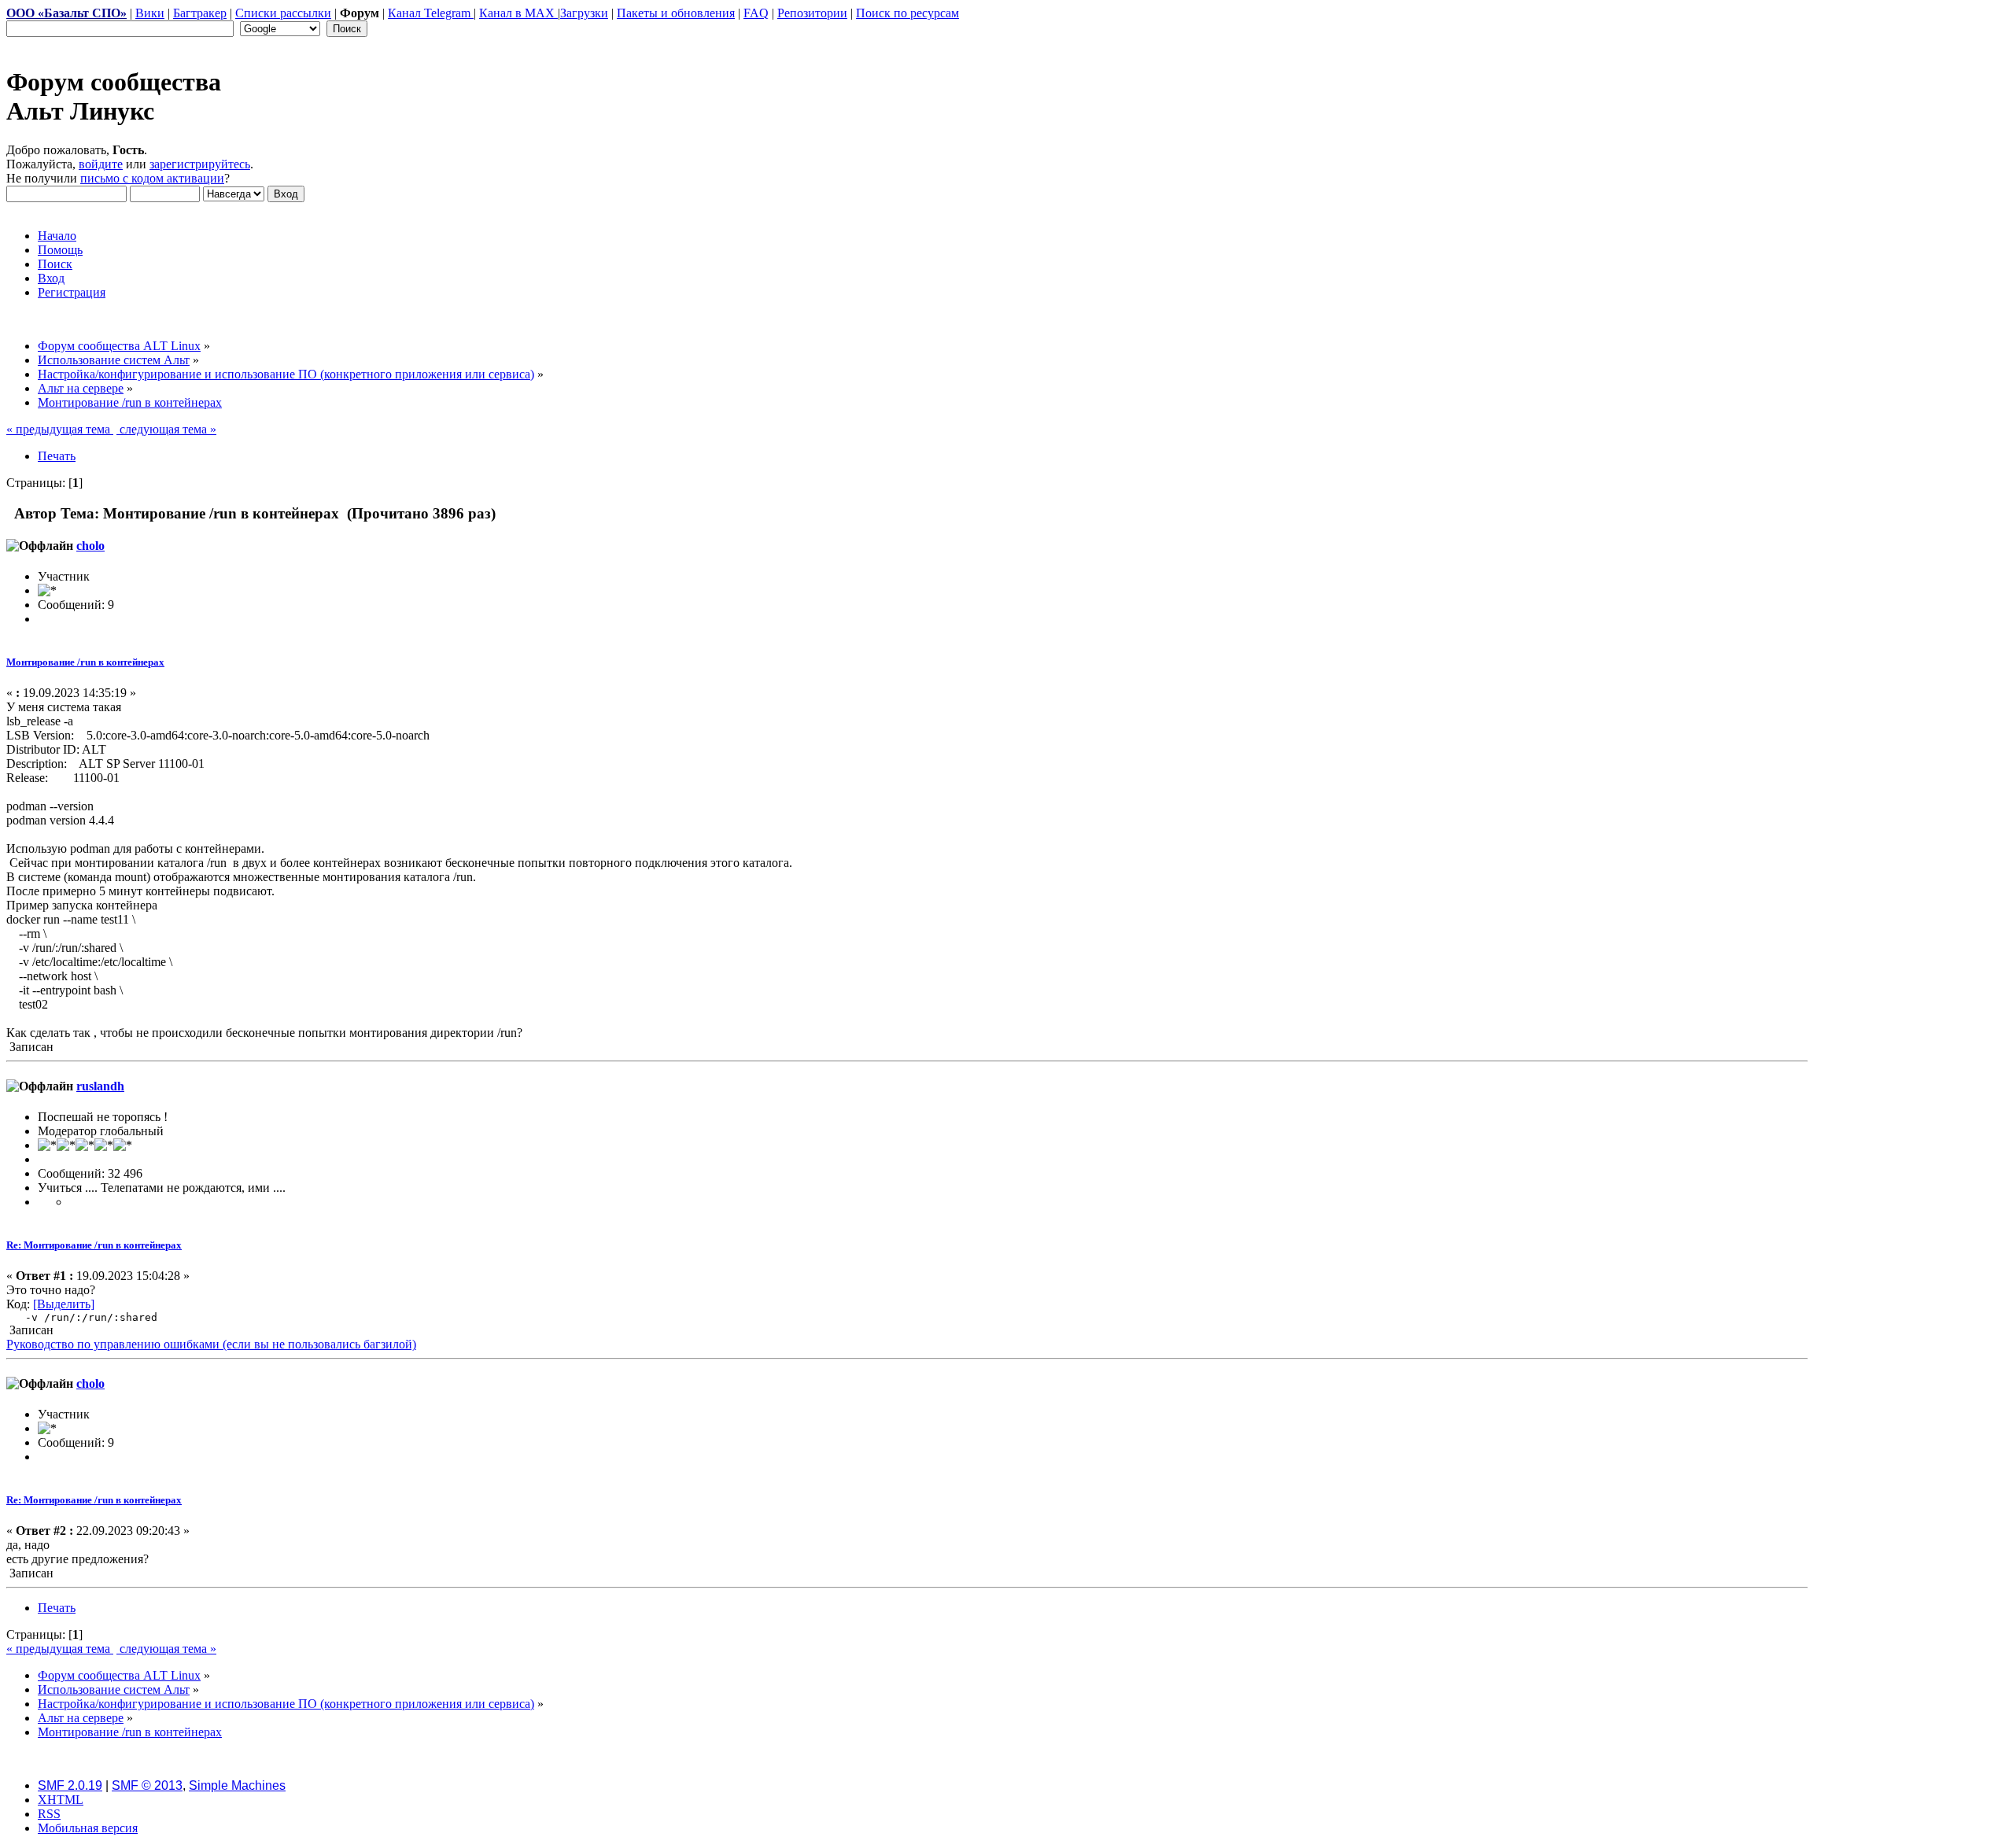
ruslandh (100, 1086)
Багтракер (200, 13)
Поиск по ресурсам (907, 13)
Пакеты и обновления (676, 13)
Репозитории (812, 13)
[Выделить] (64, 1304)
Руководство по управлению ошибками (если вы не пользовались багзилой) (211, 1344)
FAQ (756, 13)
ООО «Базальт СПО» (66, 13)
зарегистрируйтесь (200, 164)
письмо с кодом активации (152, 178)
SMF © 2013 (147, 1785)
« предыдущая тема (60, 429)
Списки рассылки (283, 13)
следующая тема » (166, 429)
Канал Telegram (431, 13)
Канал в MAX (518, 13)
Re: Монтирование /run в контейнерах (94, 1245)
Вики (150, 13)
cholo (90, 546)
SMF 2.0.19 (70, 1785)
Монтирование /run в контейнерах (85, 662)
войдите (101, 164)
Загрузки (584, 13)
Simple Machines (237, 1785)
